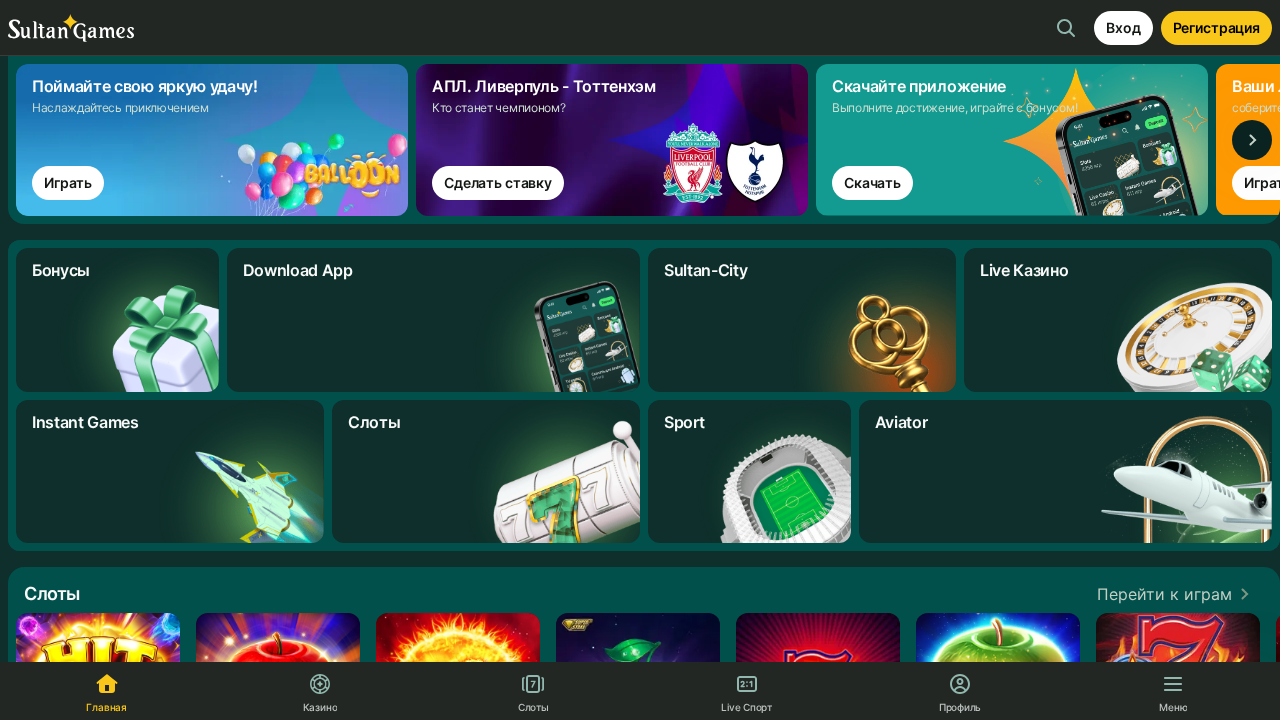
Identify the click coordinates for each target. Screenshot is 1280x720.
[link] (216, 140)
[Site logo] (71, 28)
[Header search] (1066, 28)
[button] (1176, 594)
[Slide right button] (1252, 140)
